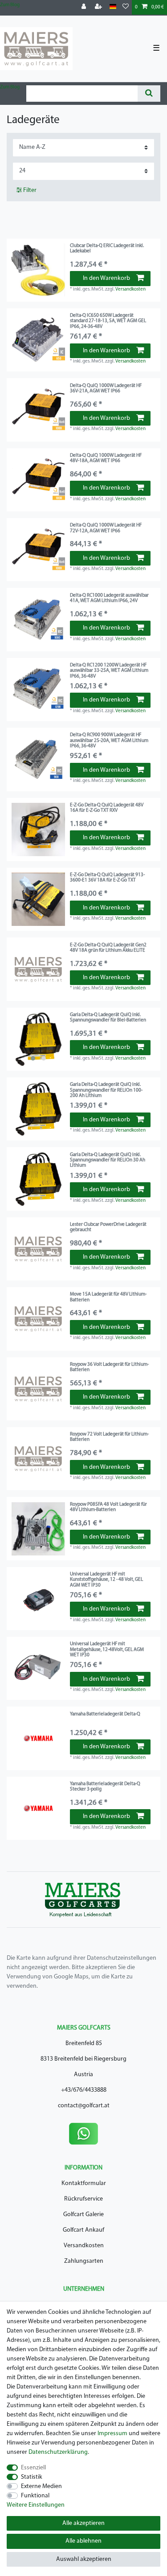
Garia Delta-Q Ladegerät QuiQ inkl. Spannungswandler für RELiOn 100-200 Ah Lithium (106, 1090)
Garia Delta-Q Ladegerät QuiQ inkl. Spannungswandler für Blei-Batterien (108, 1018)
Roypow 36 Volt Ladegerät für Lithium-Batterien (109, 1367)
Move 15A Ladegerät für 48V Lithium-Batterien (108, 1297)
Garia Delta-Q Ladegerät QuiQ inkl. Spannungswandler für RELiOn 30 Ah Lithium (108, 1160)
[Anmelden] (85, 7)
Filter (29, 190)
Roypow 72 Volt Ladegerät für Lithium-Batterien (109, 1437)
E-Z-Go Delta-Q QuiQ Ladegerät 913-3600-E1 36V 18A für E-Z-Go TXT (107, 878)
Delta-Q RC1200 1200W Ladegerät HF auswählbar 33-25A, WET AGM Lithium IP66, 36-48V (109, 671)
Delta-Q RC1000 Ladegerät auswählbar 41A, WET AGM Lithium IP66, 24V (109, 598)
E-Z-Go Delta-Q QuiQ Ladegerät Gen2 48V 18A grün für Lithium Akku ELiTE (108, 948)
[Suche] (149, 94)
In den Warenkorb (106, 278)
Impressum (112, 2434)
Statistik (32, 2477)
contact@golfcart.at (84, 2106)
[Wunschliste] (126, 7)
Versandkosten (130, 289)
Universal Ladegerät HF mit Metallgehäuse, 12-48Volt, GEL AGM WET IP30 (107, 1650)
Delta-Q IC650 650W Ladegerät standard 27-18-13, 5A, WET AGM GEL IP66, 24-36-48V (108, 321)
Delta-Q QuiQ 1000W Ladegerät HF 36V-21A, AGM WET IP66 (106, 389)
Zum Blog (10, 5)
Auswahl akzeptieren (84, 2559)
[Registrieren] (99, 7)
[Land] (113, 7)
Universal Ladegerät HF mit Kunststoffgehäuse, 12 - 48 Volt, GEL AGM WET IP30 (106, 1580)
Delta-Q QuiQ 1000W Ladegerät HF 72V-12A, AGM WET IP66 (106, 528)
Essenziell (33, 2468)
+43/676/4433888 (84, 2090)
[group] (38, 1039)
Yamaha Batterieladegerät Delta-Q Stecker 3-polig (105, 1787)
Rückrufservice (83, 2199)
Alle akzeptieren (83, 2523)
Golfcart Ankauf (83, 2230)
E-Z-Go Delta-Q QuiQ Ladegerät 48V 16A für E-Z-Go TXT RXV (107, 808)
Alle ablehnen (83, 2541)
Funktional (35, 2496)
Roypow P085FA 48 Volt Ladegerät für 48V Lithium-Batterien (108, 1507)
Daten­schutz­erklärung (58, 2452)
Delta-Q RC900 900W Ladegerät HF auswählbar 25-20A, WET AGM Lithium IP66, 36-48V (109, 741)
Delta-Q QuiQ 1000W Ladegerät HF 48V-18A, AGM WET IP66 (106, 458)
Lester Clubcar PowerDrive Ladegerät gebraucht (108, 1227)
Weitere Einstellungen (36, 2505)
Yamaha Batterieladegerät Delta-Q (105, 1714)
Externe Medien (41, 2486)
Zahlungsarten (84, 2261)
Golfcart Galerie (83, 2215)
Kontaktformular (84, 2183)
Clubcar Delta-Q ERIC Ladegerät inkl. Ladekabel (107, 249)
